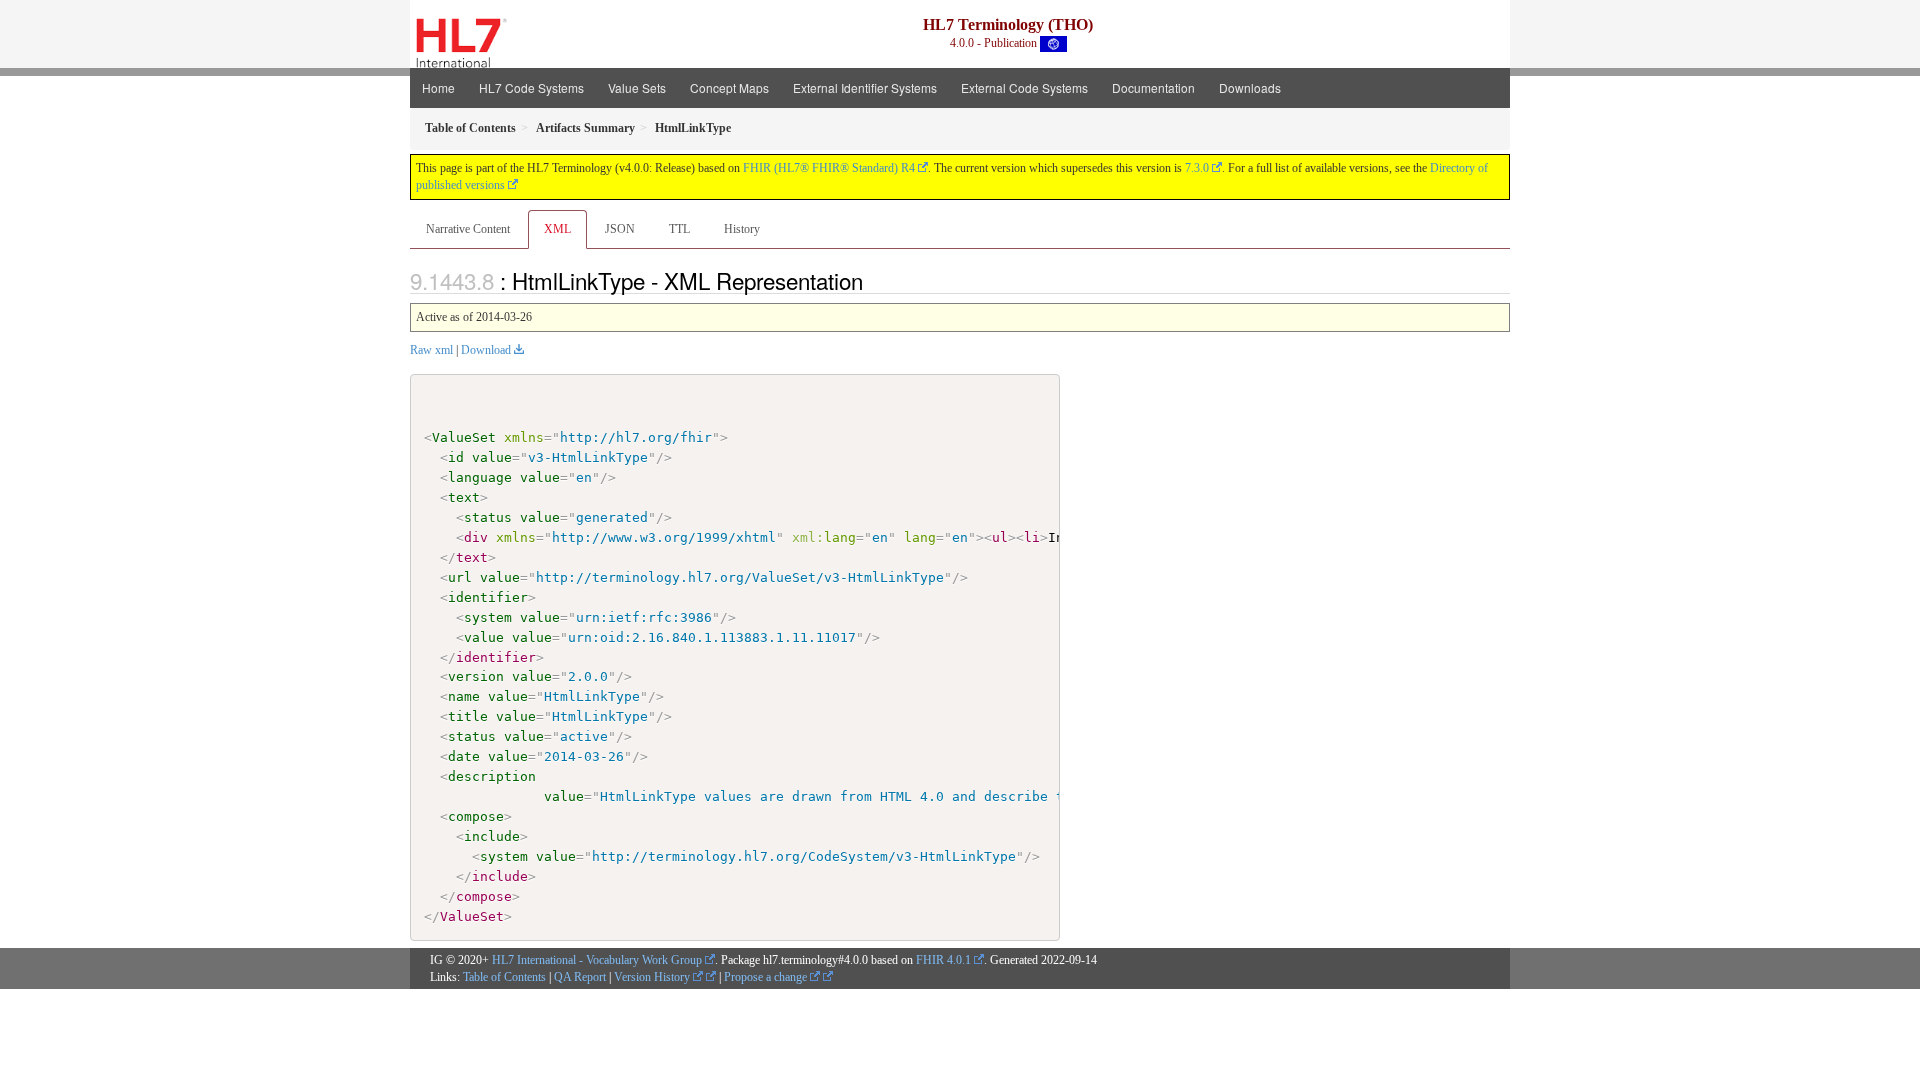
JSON (620, 229)
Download (486, 350)
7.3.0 (1197, 168)
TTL (679, 229)
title (468, 716)
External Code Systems (1024, 87)
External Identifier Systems (865, 87)
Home (438, 87)
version (476, 676)
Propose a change (767, 977)
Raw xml (431, 350)
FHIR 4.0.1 (943, 960)
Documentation (1153, 87)
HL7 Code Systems (531, 87)
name (464, 696)
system (488, 617)
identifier (488, 597)
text (464, 497)
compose (476, 816)
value (492, 457)
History (742, 229)
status (488, 517)
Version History (653, 977)
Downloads (1250, 87)
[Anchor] (874, 280)
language (480, 477)
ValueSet (464, 437)
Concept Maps (729, 87)
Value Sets (637, 87)
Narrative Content (468, 229)
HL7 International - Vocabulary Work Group (597, 960)
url (460, 577)
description (492, 776)
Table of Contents (504, 977)
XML (557, 229)
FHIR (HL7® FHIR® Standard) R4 (829, 168)
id (456, 457)
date (464, 756)
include (492, 836)
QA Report (580, 977)
